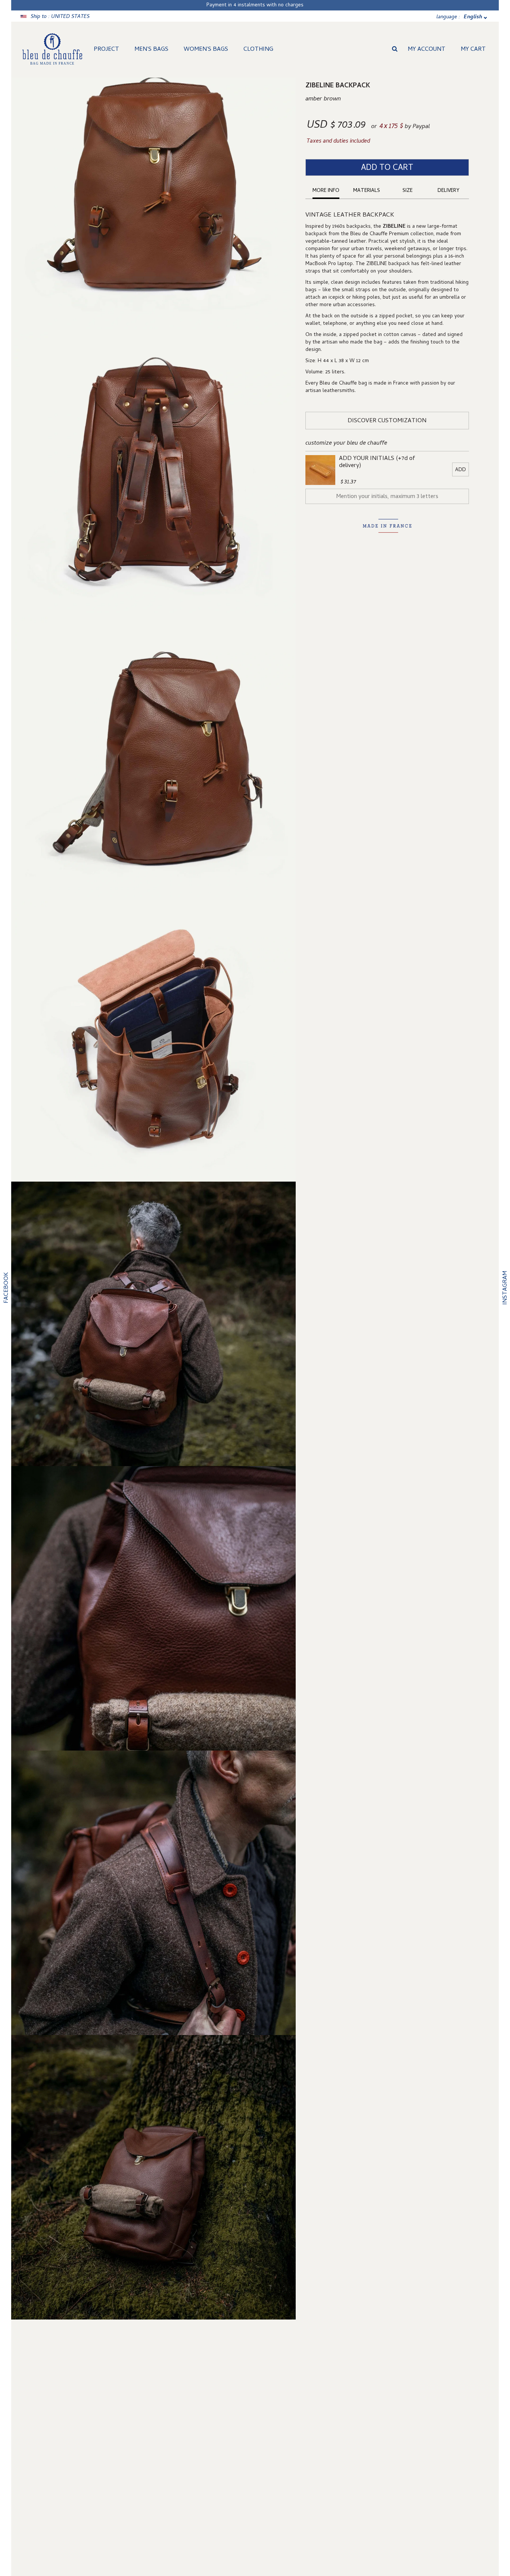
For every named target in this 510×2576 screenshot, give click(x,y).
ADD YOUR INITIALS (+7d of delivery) (377, 463)
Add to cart (387, 168)
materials (367, 191)
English (473, 17)
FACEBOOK (7, 1288)
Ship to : (60, 17)
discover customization (387, 421)
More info (326, 191)
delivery (448, 191)
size (408, 191)
